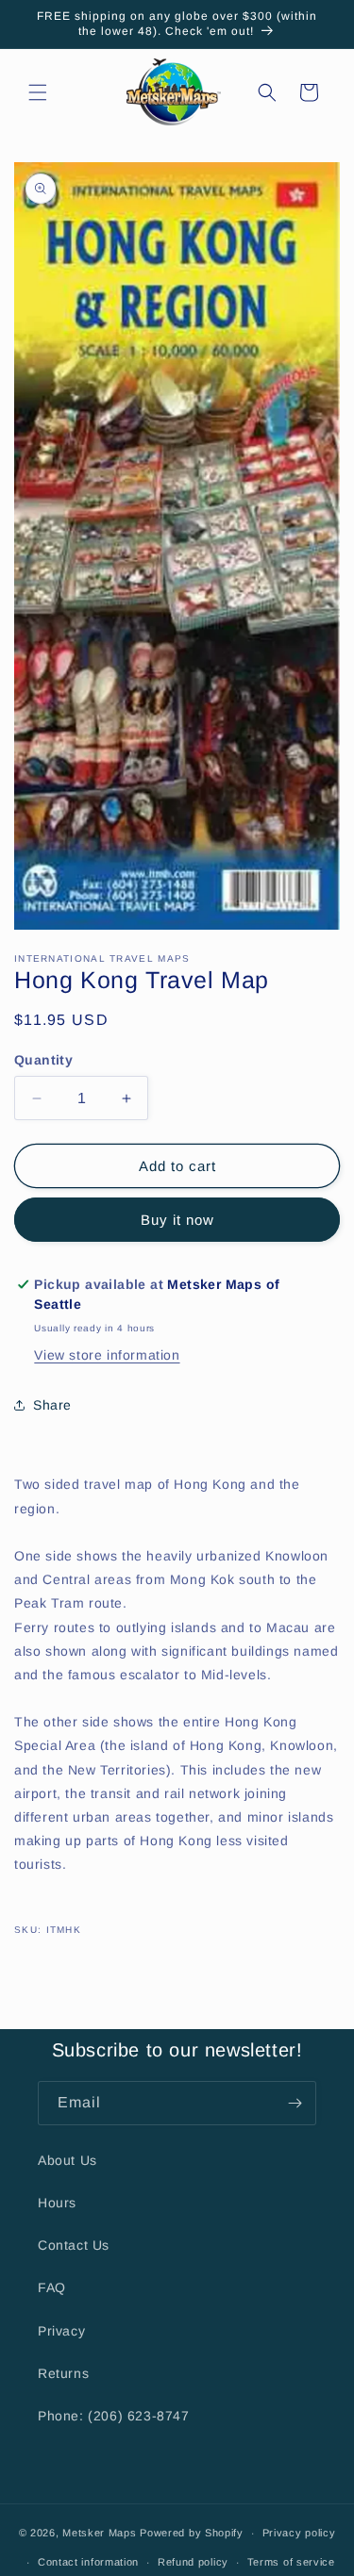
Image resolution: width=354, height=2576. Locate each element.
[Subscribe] (295, 2103)
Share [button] (52, 1405)
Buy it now (177, 1220)
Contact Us (74, 2245)
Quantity (43, 1060)
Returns (63, 2373)
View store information (107, 1355)
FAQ (52, 2287)
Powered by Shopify (192, 2533)
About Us (67, 2160)
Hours (57, 2203)
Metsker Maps (99, 2533)
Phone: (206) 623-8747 (114, 2416)
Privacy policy (299, 2533)
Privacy (61, 2331)
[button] (38, 92)
